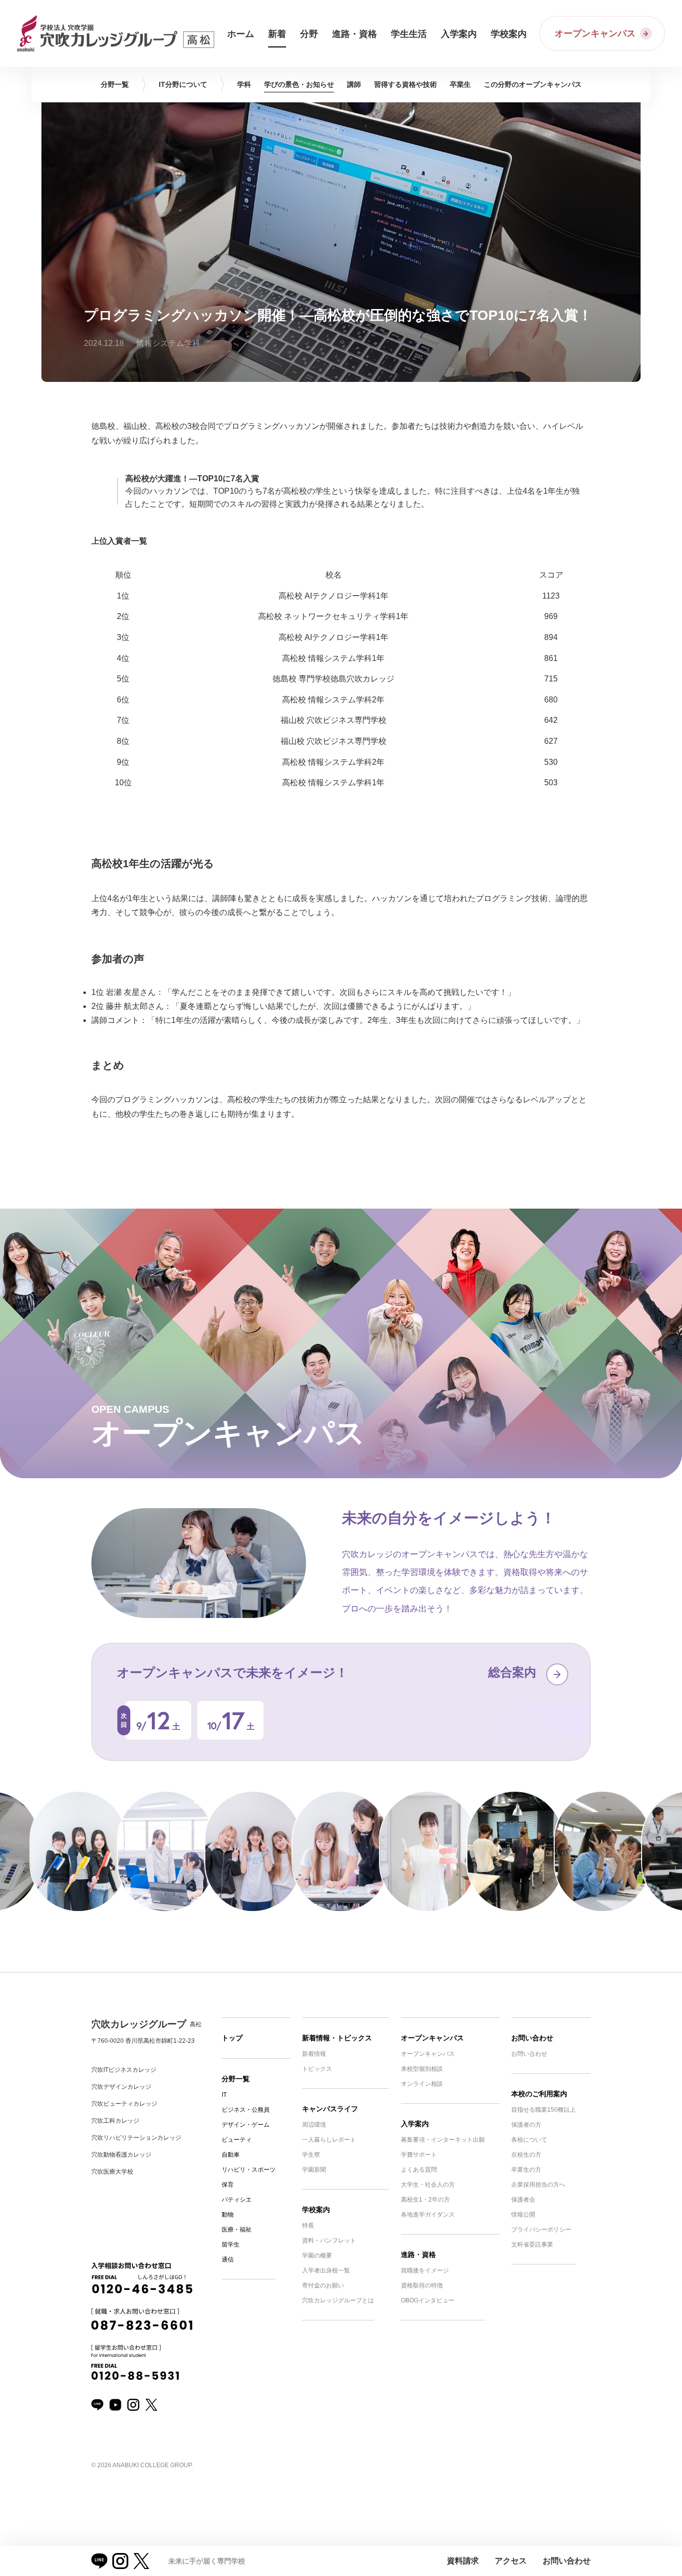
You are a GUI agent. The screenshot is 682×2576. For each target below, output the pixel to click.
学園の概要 (317, 2255)
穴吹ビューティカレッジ (124, 2104)
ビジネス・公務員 (246, 2110)
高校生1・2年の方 (425, 2200)
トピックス (317, 2069)
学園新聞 (314, 2170)
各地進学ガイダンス (428, 2215)
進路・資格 (418, 2254)
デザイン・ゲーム (246, 2125)
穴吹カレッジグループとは (338, 2300)
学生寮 (311, 2155)
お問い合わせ (532, 2038)
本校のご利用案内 (539, 2094)
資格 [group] (405, 84)
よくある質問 (419, 2170)
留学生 (231, 2245)
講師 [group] (354, 84)
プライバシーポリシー (541, 2230)
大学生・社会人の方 (428, 2185)
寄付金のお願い (323, 2285)
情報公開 (523, 2215)
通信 (228, 2259)
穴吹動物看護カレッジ (121, 2155)
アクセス (511, 2561)
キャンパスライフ (330, 2109)
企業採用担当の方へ (538, 2185)
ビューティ (237, 2140)
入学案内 (415, 2124)
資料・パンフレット (329, 2241)
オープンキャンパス (432, 2038)
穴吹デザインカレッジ (121, 2087)
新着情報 (314, 2054)
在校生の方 (526, 2155)
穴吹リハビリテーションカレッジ (136, 2138)
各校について (529, 2140)
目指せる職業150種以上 (543, 2110)
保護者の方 (526, 2125)
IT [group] (183, 84)
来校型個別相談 (422, 2069)
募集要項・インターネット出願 (443, 2140)
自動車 (231, 2155)
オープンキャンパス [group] (533, 84)
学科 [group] (244, 84)
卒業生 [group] (460, 84)
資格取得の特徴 (422, 2285)
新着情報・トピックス (337, 2038)
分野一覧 (236, 2079)
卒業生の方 (526, 2170)
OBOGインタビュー (428, 2300)
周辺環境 (314, 2125)
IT (224, 2095)
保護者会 (523, 2200)
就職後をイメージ (425, 2270)
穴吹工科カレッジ (115, 2121)
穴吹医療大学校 (112, 2172)
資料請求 (463, 2561)
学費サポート (419, 2155)
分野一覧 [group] (115, 84)
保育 (228, 2185)
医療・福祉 (237, 2230)
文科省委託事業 (532, 2245)
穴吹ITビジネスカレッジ (124, 2070)
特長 (308, 2226)
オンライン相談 (422, 2084)
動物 (228, 2215)
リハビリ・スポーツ (249, 2170)
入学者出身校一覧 (326, 2270)
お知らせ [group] (299, 84)
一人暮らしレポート (329, 2140)
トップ (232, 2038)
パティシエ (237, 2200)
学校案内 (316, 2210)
